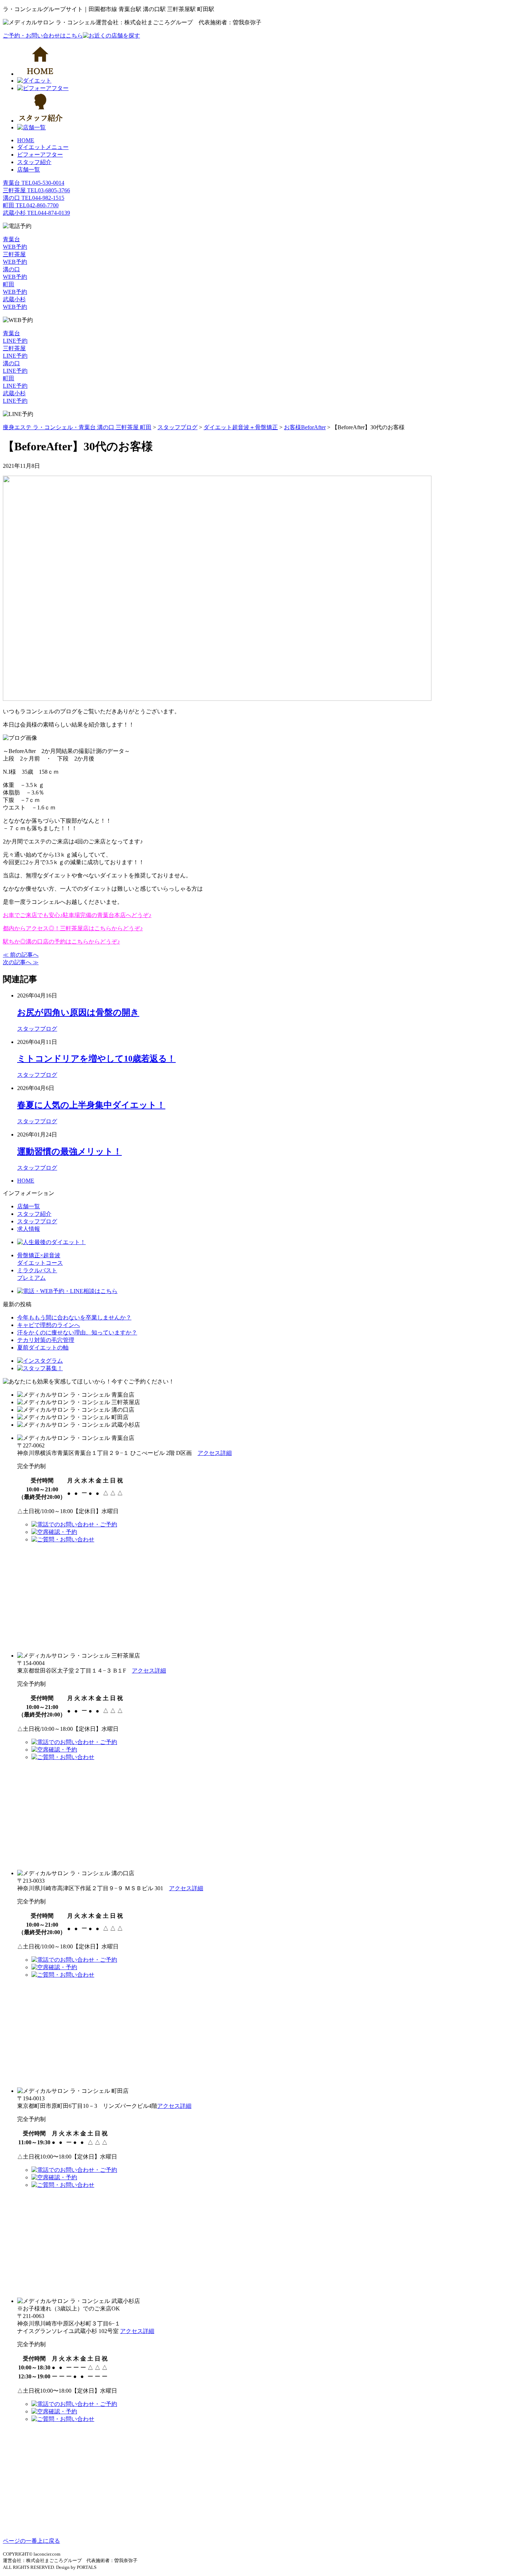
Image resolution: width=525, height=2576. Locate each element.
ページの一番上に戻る (31, 2541)
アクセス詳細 (215, 1453)
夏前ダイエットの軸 (43, 1348)
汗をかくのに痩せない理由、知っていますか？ (77, 1332)
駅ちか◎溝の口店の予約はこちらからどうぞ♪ (61, 942)
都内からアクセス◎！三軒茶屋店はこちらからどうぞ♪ (73, 928)
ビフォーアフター (40, 155)
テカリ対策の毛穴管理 (46, 1340)
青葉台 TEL (34, 183)
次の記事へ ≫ (21, 962)
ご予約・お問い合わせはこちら (43, 36)
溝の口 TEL (34, 198)
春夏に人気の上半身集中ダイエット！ (91, 1105)
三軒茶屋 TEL (36, 190)
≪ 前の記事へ (21, 955)
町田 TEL (31, 205)
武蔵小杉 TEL (36, 213)
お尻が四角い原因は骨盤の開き (78, 1012)
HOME (26, 140)
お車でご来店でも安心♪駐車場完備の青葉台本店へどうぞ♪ (77, 915)
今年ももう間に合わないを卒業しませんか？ (74, 1317)
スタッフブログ (37, 1029)
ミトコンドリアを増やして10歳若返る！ (96, 1059)
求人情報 (29, 1229)
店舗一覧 (29, 170)
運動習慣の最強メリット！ (69, 1151)
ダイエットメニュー (43, 147)
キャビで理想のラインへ (49, 1325)
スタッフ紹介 (34, 162)
